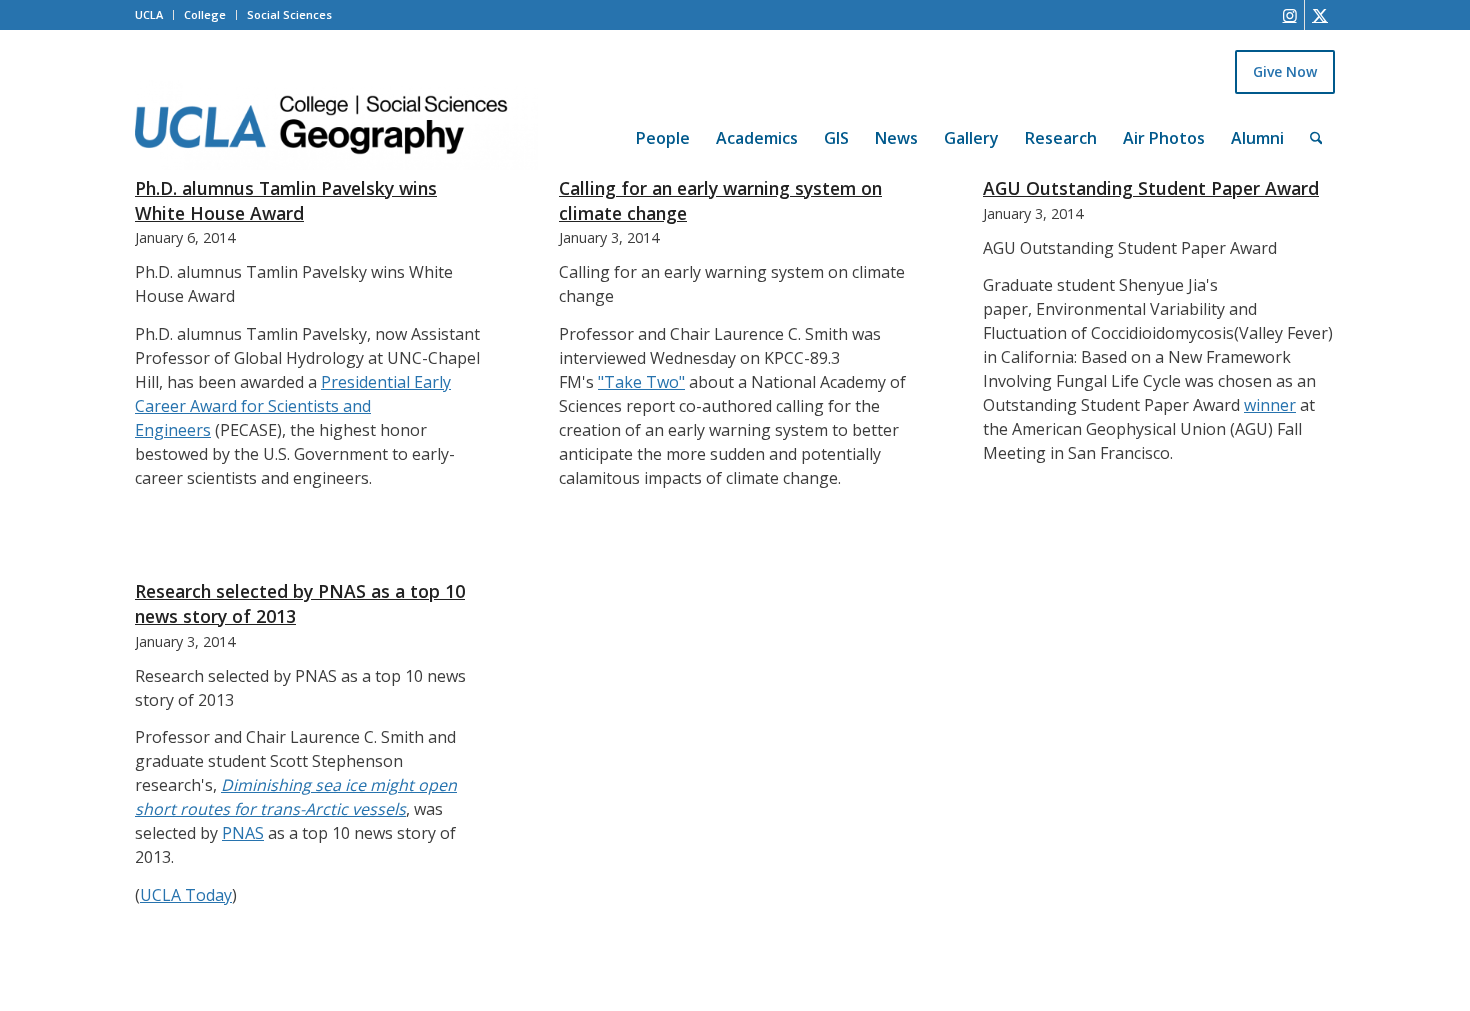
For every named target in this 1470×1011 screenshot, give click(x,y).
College (205, 14)
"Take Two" (641, 382)
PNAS (243, 833)
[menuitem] (663, 111)
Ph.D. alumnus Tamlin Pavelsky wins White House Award (286, 200)
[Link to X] (1320, 15)
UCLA (149, 14)
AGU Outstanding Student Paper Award (1151, 188)
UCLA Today (186, 895)
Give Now (1285, 71)
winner (1270, 405)
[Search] (1316, 138)
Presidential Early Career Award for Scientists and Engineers (293, 406)
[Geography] (336, 125)
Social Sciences (289, 14)
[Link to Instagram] (1289, 15)
